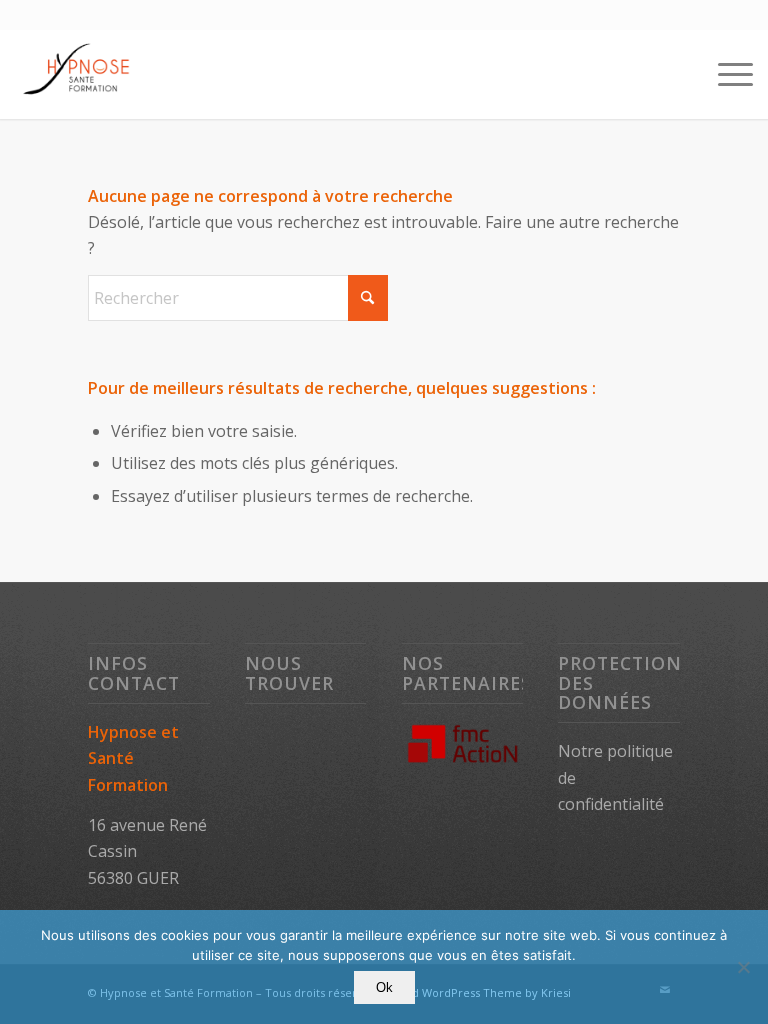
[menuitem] (725, 74)
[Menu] (725, 74)
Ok (384, 987)
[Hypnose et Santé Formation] (78, 74)
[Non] (743, 967)
